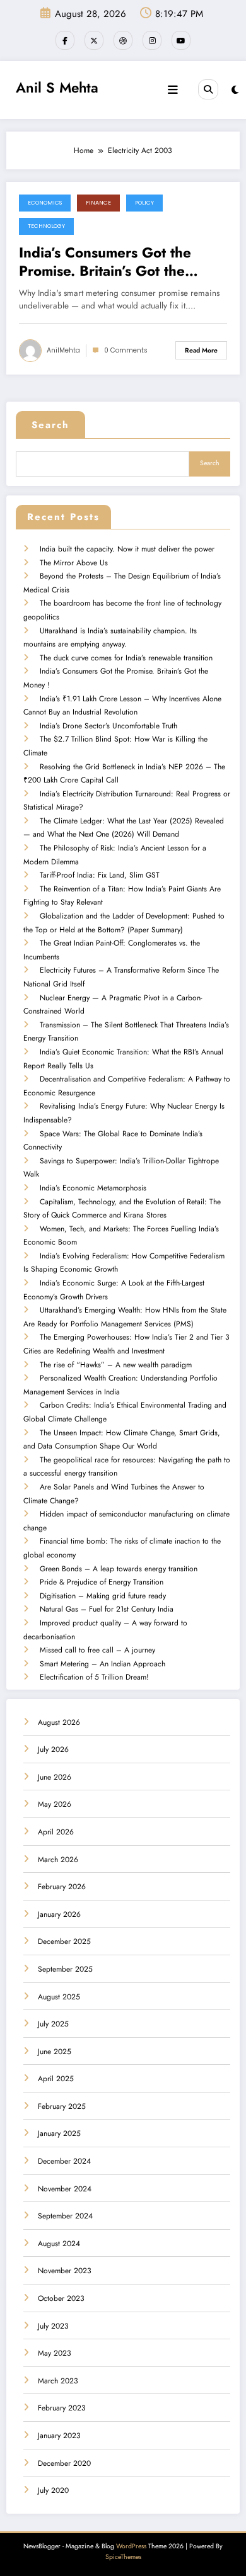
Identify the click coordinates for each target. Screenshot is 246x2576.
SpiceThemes (123, 2557)
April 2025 (56, 2079)
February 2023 (62, 2408)
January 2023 (59, 2436)
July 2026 (53, 1749)
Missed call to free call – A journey (97, 1650)
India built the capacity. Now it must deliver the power (127, 549)
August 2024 (59, 2244)
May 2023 (55, 2353)
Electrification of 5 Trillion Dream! (94, 1677)
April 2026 (56, 1832)
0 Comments (126, 350)
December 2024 (64, 2161)
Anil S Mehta (57, 88)
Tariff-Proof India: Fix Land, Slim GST (100, 875)
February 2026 (62, 1887)
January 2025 (59, 2133)
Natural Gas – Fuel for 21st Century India (107, 1609)
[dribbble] (123, 40)
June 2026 (55, 1777)
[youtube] (181, 40)
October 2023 (61, 2298)
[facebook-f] (65, 40)
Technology (46, 226)
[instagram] (152, 40)
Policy (144, 203)
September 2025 (65, 1969)
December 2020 (64, 2463)
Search (50, 425)
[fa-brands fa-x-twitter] (94, 40)
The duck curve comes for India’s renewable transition (126, 658)
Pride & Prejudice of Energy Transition (102, 1582)
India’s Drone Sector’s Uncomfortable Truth (108, 726)
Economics (45, 203)
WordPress (131, 2546)
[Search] (208, 89)
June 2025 (55, 2052)
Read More (201, 350)
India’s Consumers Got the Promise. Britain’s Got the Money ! (105, 262)
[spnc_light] (235, 90)
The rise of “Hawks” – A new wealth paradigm (116, 1365)
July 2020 (53, 2490)
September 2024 (65, 2216)
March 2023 (58, 2381)
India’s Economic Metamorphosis (93, 1188)
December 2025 (64, 1941)
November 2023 (65, 2271)
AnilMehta (63, 350)
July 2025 (53, 2024)
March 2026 (58, 1860)
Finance (98, 203)
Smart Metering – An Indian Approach (102, 1664)
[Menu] (173, 90)
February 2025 (62, 2106)
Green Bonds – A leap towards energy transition (119, 1569)
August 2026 (59, 1722)
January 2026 (59, 1914)
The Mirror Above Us (74, 563)
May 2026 (55, 1804)
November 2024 (65, 2189)
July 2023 (53, 2326)
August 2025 (59, 1997)
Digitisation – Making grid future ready (103, 1596)
